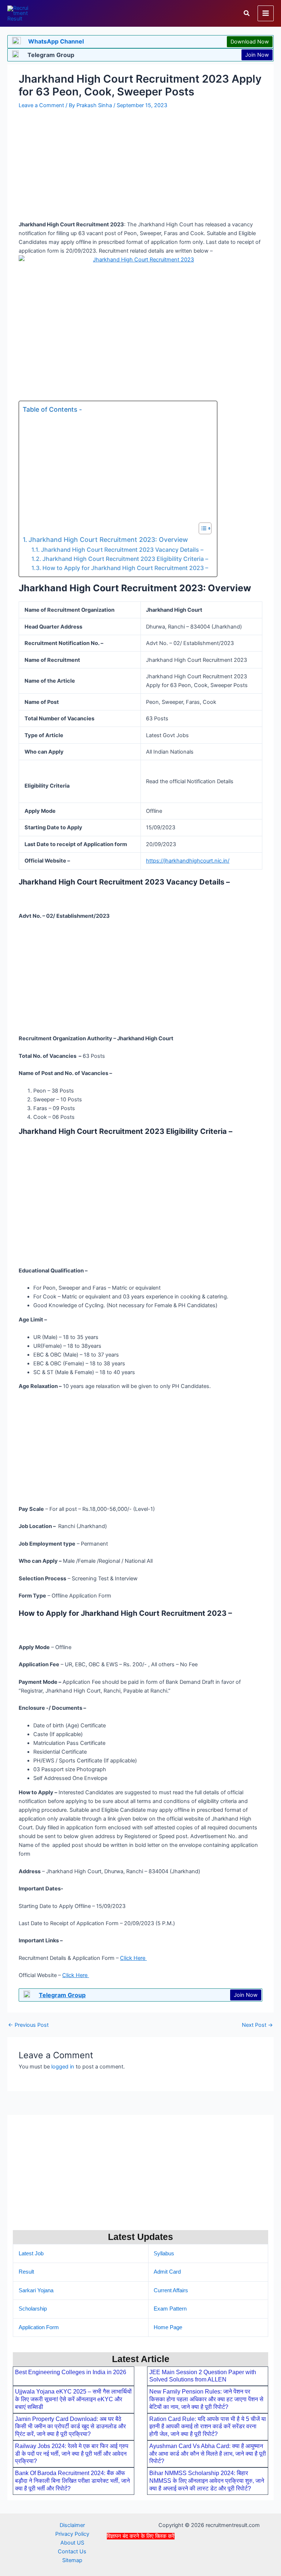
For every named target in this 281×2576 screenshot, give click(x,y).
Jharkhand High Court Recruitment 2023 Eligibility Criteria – (126, 559)
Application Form (39, 2327)
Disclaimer (72, 2525)
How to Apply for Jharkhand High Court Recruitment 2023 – (126, 568)
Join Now (257, 55)
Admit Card (167, 2272)
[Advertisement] (140, 2557)
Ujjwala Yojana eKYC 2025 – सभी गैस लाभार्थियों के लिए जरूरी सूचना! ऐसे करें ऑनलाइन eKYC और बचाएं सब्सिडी (73, 2399)
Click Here (133, 1958)
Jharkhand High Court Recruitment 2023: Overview (108, 540)
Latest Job (31, 2253)
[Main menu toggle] (266, 14)
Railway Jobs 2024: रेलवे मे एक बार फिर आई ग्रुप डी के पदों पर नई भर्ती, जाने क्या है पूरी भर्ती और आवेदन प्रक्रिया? (72, 2454)
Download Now (250, 42)
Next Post (257, 2025)
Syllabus (164, 2253)
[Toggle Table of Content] (201, 528)
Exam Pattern (170, 2309)
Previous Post (28, 2025)
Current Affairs (171, 2290)
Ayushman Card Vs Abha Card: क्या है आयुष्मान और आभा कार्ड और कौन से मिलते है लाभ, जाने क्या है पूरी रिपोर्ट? (208, 2454)
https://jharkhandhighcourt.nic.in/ (188, 861)
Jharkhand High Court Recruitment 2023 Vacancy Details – (123, 550)
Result (26, 2272)
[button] (247, 13)
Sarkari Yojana (36, 2290)
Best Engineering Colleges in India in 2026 (71, 2372)
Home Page (168, 2327)
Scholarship (33, 2309)
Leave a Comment (41, 105)
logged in (63, 2067)
